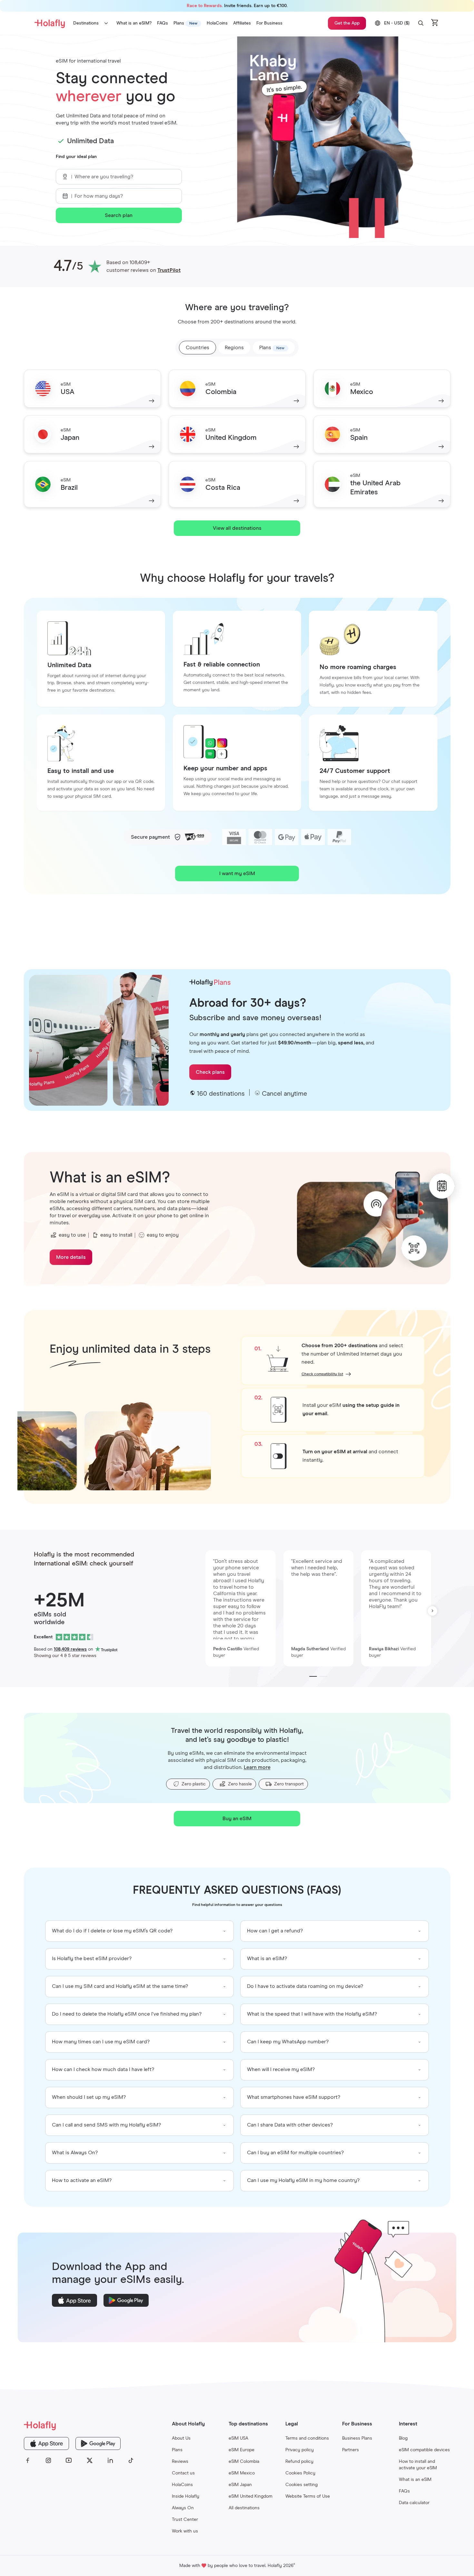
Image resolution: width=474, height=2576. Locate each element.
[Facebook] (28, 2461)
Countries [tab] (197, 348)
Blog (403, 2438)
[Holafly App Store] (46, 2443)
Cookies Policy (300, 2473)
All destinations (244, 2508)
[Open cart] (435, 23)
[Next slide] (432, 1611)
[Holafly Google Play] (98, 2443)
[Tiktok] (131, 2461)
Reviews (180, 2462)
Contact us (183, 2473)
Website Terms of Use (308, 2496)
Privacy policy (300, 2450)
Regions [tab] (234, 348)
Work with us (185, 2531)
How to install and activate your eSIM (418, 2465)
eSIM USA (238, 2438)
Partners (351, 2450)
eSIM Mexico (242, 2473)
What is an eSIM (415, 2480)
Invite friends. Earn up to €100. (237, 6)
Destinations (86, 23)
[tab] (274, 348)
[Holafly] (79, 2425)
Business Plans (357, 2438)
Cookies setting (301, 2485)
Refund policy (299, 2462)
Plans (177, 2450)
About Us (181, 2438)
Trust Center (185, 2520)
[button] (421, 23)
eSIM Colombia (244, 2462)
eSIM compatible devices (424, 2450)
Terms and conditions (307, 2438)
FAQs (404, 2491)
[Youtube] (69, 2461)
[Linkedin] (110, 2461)
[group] (139, 1931)
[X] (90, 2461)
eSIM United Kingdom (251, 2496)
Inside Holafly (186, 2496)
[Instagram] (48, 2461)
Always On (183, 2508)
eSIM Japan (240, 2485)
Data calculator (414, 2503)
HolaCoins (182, 2485)
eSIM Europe (242, 2450)
